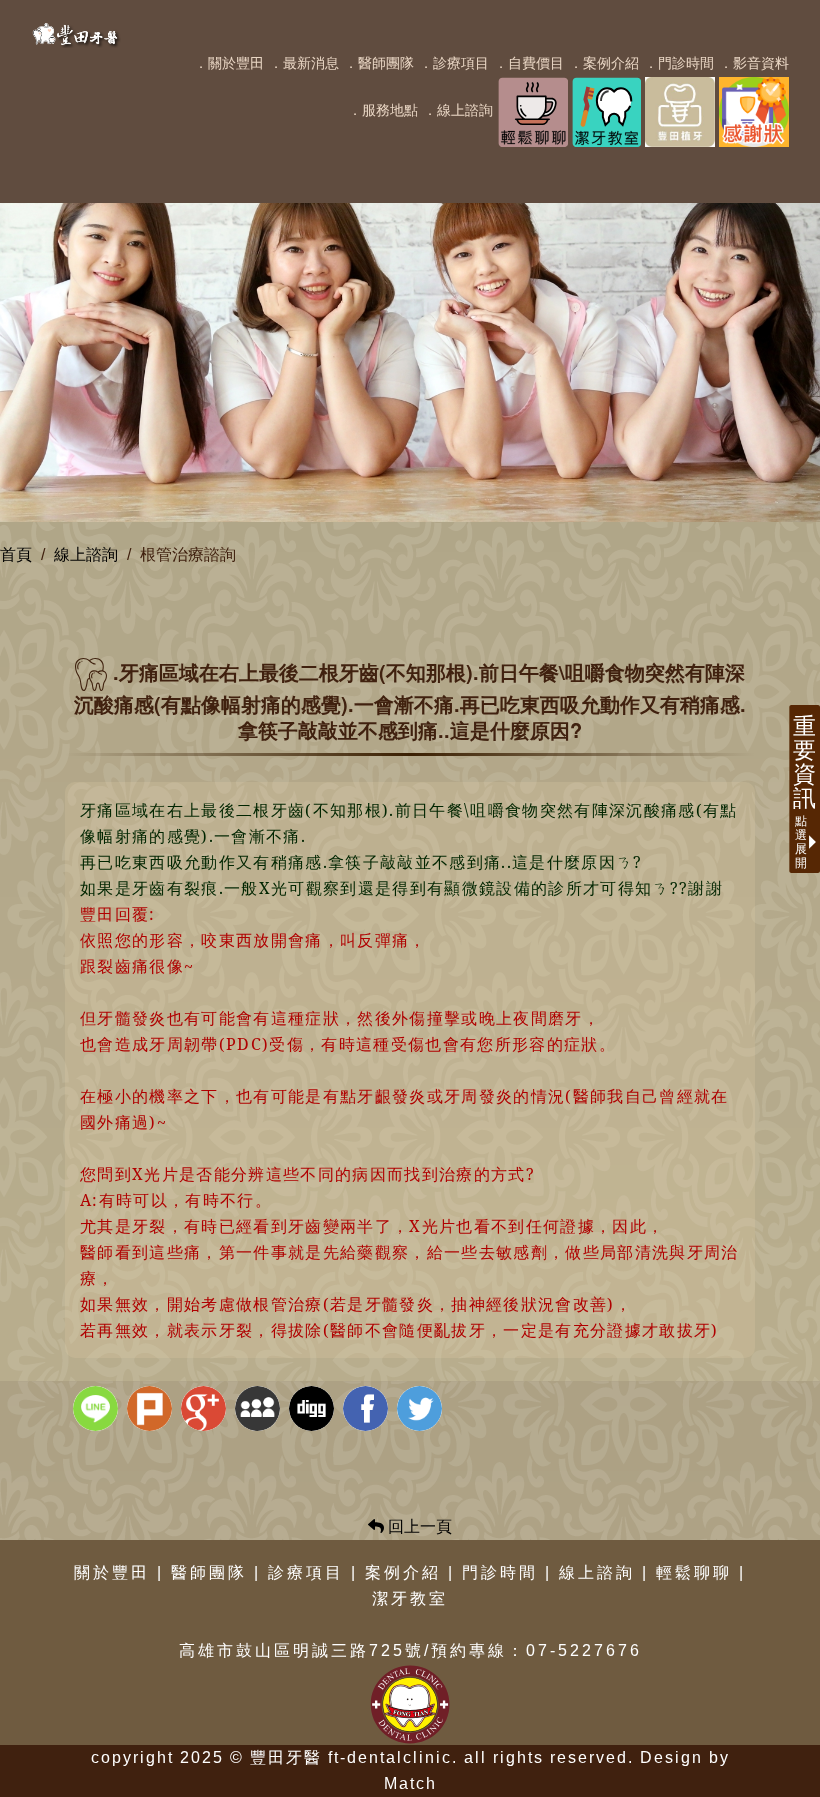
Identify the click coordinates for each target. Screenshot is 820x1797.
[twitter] (422, 1411)
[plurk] (152, 1411)
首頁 (16, 554)
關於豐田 (112, 1572)
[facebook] (368, 1411)
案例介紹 (403, 1572)
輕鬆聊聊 (694, 1572)
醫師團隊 (209, 1572)
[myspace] (260, 1411)
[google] (206, 1411)
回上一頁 (418, 1526)
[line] (98, 1411)
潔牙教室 (410, 1598)
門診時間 (500, 1572)
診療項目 (306, 1572)
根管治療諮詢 (188, 554)
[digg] (314, 1411)
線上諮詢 (86, 554)
